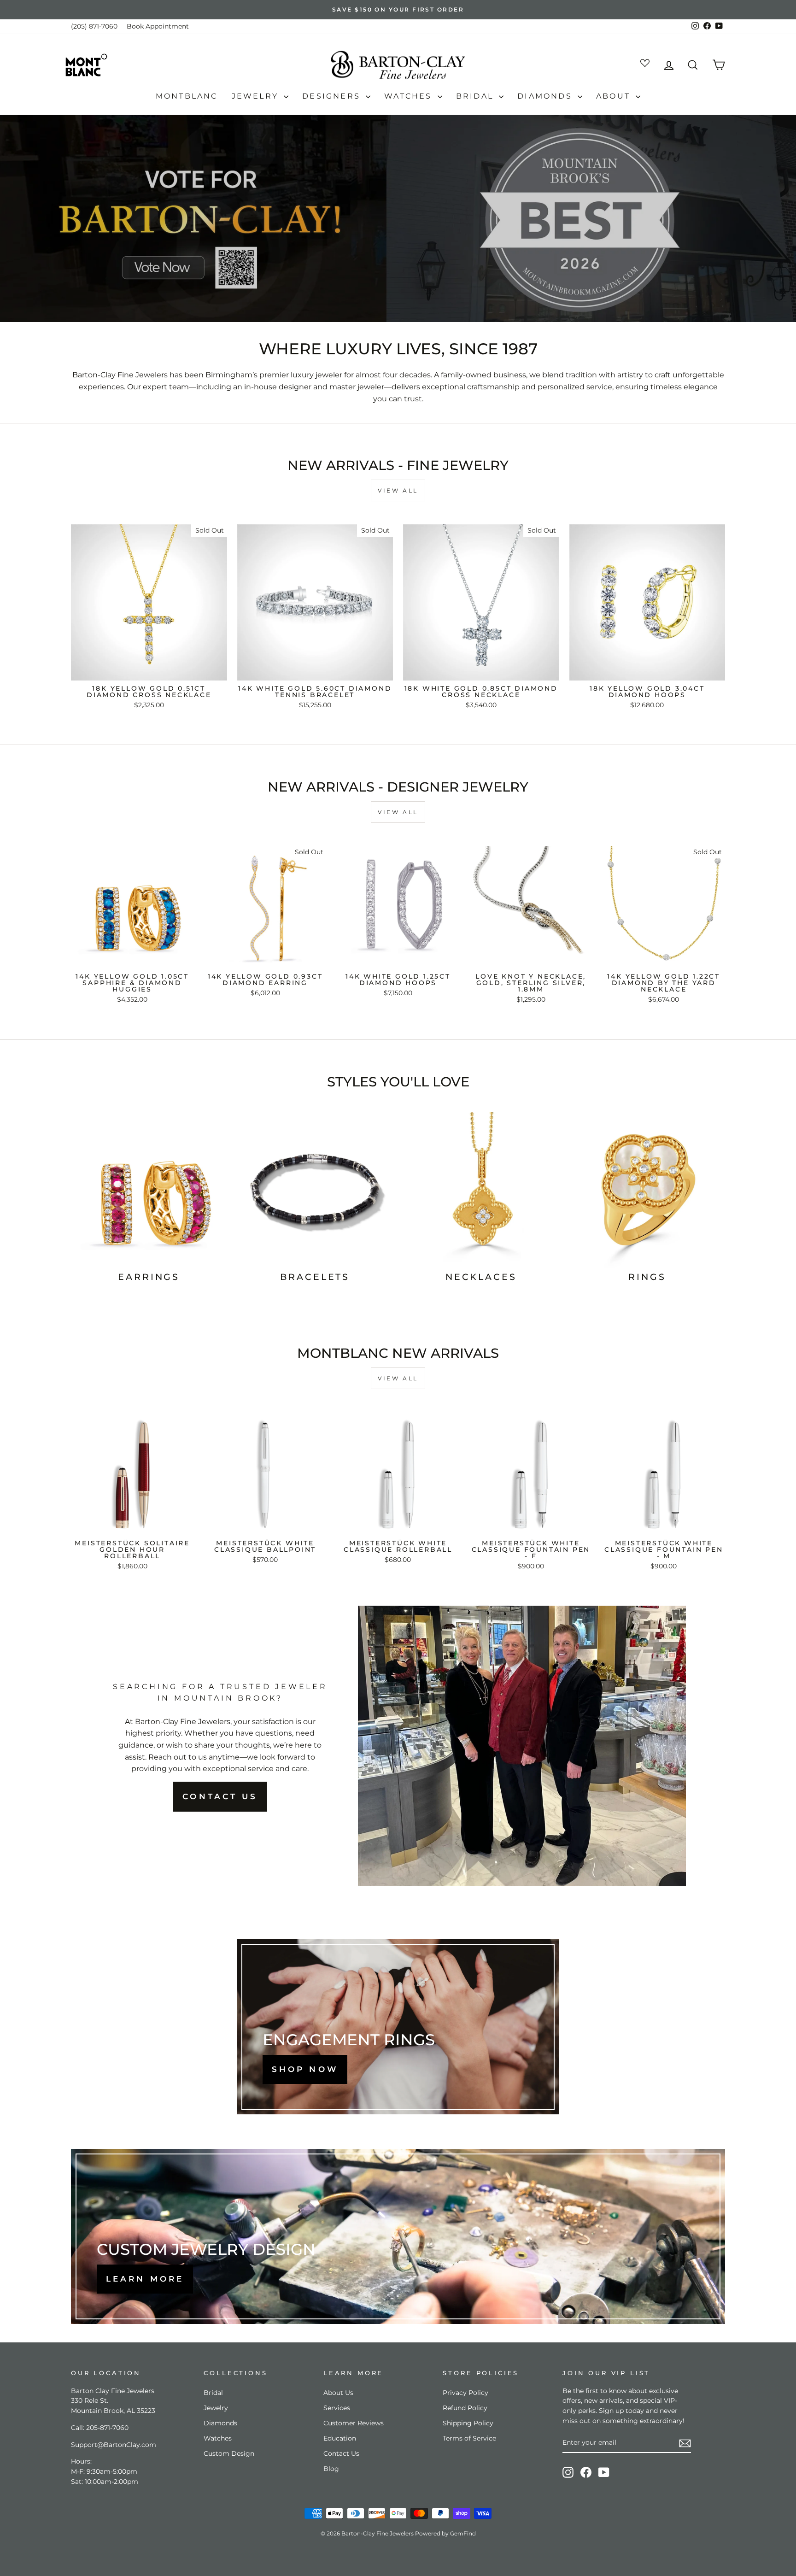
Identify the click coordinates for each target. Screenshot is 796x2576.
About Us (338, 2393)
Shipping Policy (468, 2423)
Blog (331, 2469)
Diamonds (546, 96)
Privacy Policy (465, 2393)
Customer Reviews (354, 2423)
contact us (220, 1796)
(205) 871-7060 (94, 26)
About (615, 96)
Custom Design (229, 2453)
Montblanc (187, 96)
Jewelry (257, 96)
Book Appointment (158, 26)
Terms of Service (469, 2438)
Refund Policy (465, 2408)
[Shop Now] (398, 2027)
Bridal (476, 96)
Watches (410, 96)
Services (337, 2408)
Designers (333, 96)
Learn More (145, 2279)
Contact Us (341, 2453)
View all (398, 490)
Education (340, 2438)
